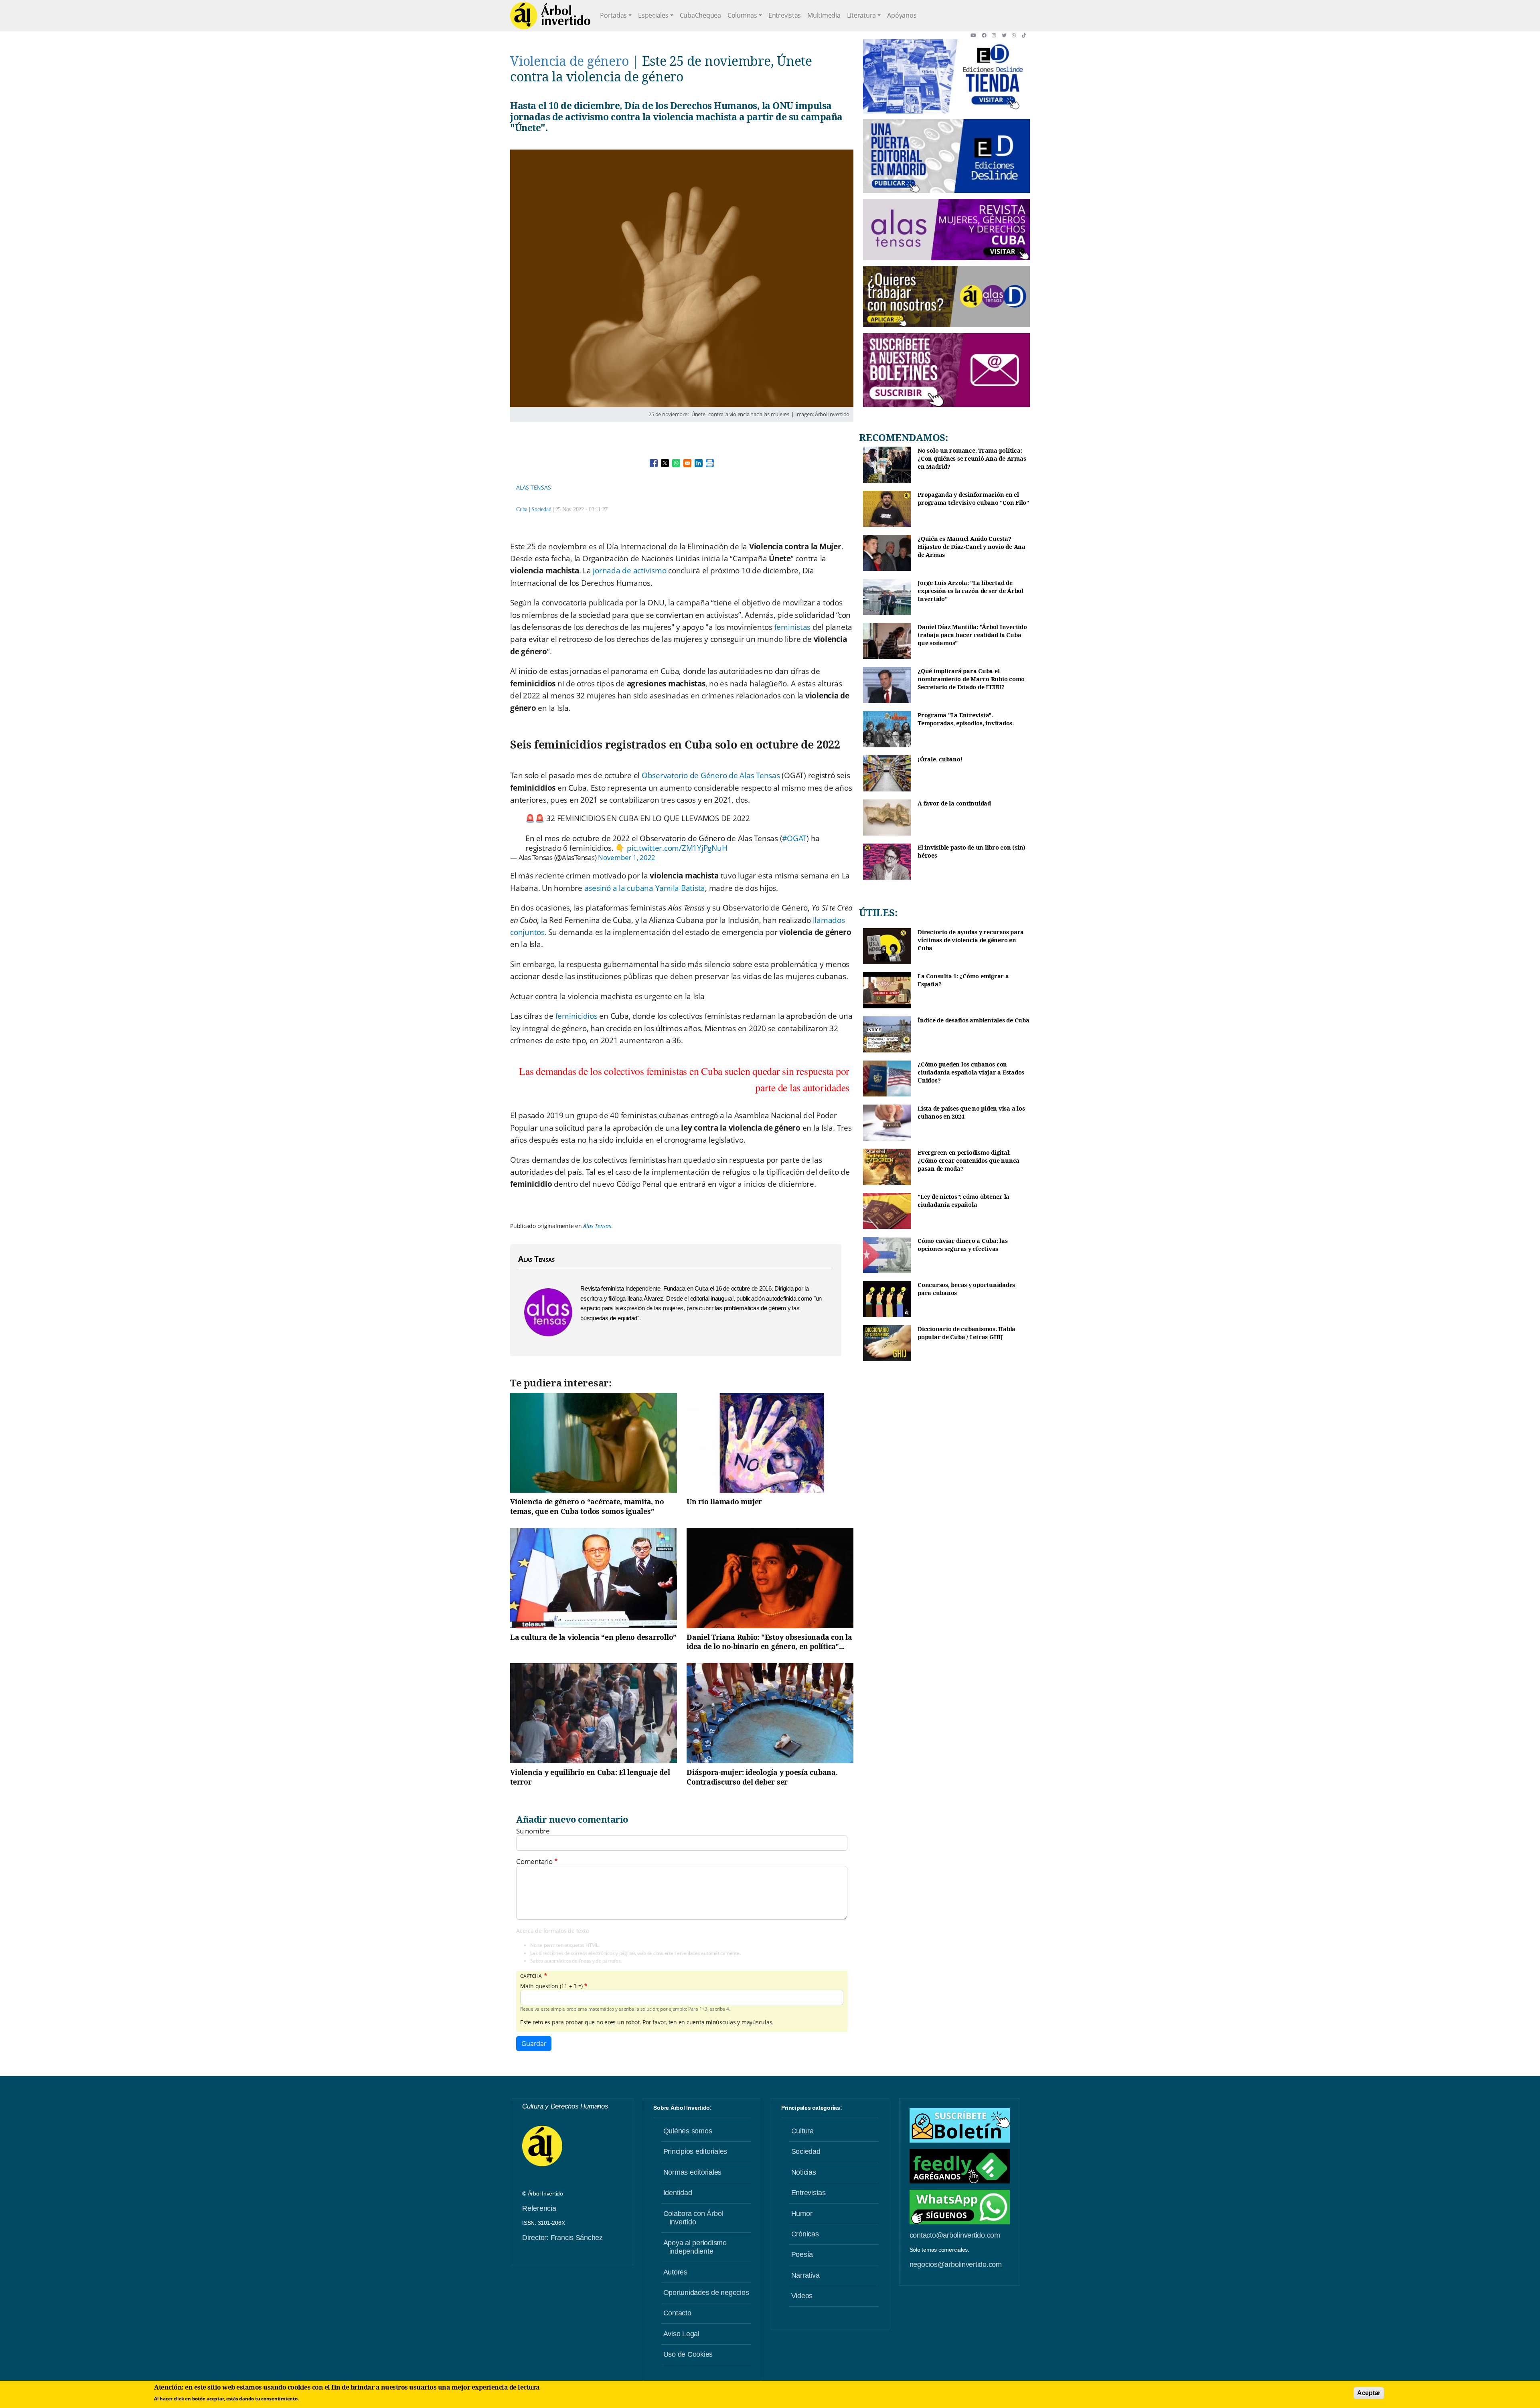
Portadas (613, 15)
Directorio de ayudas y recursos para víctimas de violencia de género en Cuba (971, 940)
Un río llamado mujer (724, 1501)
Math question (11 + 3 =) (551, 1986)
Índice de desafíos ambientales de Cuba (974, 1020)
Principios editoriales (695, 2151)
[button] (976, 35)
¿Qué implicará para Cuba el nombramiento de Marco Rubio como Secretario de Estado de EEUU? (971, 679)
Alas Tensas (533, 487)
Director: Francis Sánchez (562, 2238)
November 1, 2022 (627, 857)
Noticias (804, 2172)
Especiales (653, 15)
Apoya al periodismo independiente (695, 2247)
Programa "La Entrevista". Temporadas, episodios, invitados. (966, 719)
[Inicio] (550, 16)
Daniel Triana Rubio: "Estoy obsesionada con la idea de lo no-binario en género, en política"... (769, 1642)
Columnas (742, 15)
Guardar (534, 2044)
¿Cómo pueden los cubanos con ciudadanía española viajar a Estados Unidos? (971, 1072)
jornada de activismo (629, 571)
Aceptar (1369, 2393)
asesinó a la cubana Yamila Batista (645, 888)
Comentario (534, 1862)
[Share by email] (687, 463)
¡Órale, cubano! (940, 759)
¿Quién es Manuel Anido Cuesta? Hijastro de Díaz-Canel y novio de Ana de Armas (972, 546)
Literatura (862, 15)
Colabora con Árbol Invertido (693, 2218)
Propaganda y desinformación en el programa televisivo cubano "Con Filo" (973, 499)
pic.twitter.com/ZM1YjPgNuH (677, 848)
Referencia (539, 2208)
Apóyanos (902, 15)
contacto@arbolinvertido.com (955, 2235)
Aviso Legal (681, 2334)
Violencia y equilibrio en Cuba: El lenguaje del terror (590, 1777)
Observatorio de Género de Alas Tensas (711, 775)
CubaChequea (700, 15)
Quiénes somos (688, 2131)
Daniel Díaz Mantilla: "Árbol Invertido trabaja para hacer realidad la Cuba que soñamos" (972, 635)
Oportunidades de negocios (706, 2293)
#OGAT (794, 838)
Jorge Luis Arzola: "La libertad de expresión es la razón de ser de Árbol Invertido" (971, 591)
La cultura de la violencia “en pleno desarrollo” (593, 1637)
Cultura (802, 2131)
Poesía (802, 2254)
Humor (802, 2214)
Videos (802, 2296)
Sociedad (541, 509)
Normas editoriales (693, 2172)
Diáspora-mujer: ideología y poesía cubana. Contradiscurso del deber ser (762, 1777)
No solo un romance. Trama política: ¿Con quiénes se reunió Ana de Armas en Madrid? (972, 458)
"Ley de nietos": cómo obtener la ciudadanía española (964, 1201)
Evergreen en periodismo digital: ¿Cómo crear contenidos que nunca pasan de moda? (969, 1160)
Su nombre (533, 1831)
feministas (793, 627)
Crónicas (805, 2234)
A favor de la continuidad (954, 803)
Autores (675, 2272)
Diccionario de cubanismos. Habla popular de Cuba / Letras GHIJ (967, 1333)
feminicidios (576, 1016)
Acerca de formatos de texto (552, 1931)
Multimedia (824, 15)
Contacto (677, 2313)
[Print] (710, 463)
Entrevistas (785, 15)
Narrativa (805, 2275)
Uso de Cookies (688, 2354)
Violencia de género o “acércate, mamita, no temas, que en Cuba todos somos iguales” (587, 1506)
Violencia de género (569, 61)
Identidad (678, 2193)
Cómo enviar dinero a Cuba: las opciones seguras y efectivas (963, 1245)
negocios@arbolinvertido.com (956, 2264)
